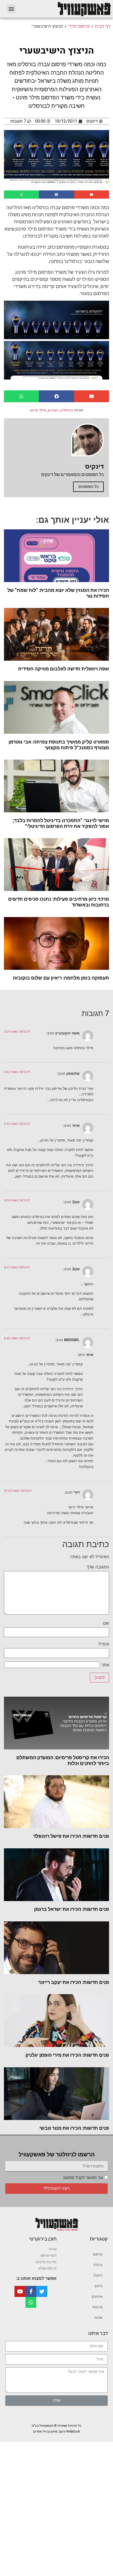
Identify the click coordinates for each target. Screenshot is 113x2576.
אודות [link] (99, 2318)
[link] (67, 9)
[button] (11, 9)
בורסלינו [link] (66, 410)
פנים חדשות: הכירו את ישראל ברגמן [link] (72, 1909)
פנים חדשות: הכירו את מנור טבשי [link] (74, 2128)
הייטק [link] (99, 2286)
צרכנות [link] (97, 2307)
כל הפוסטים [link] (88, 487)
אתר (105, 1665)
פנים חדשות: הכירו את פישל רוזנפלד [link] (71, 1836)
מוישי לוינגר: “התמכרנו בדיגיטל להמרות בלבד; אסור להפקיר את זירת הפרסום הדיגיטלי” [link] (61, 823)
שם (106, 1623)
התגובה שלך (98, 1567)
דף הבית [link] (103, 26)
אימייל (104, 1644)
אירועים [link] (97, 2297)
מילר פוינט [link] (38, 410)
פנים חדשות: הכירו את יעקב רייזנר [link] (74, 1982)
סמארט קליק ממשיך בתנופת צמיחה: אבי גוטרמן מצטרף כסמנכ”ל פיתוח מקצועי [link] (59, 745)
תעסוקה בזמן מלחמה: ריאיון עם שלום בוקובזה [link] (61, 978)
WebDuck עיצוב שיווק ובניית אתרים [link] (56, 2431)
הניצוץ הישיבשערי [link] (57, 51)
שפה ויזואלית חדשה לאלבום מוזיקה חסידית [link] (64, 669)
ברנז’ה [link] (98, 2265)
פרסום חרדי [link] (79, 26)
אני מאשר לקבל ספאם (83, 2178)
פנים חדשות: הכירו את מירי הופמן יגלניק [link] (67, 2055)
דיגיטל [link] (98, 2275)
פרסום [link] (98, 2254)
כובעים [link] (53, 410)
